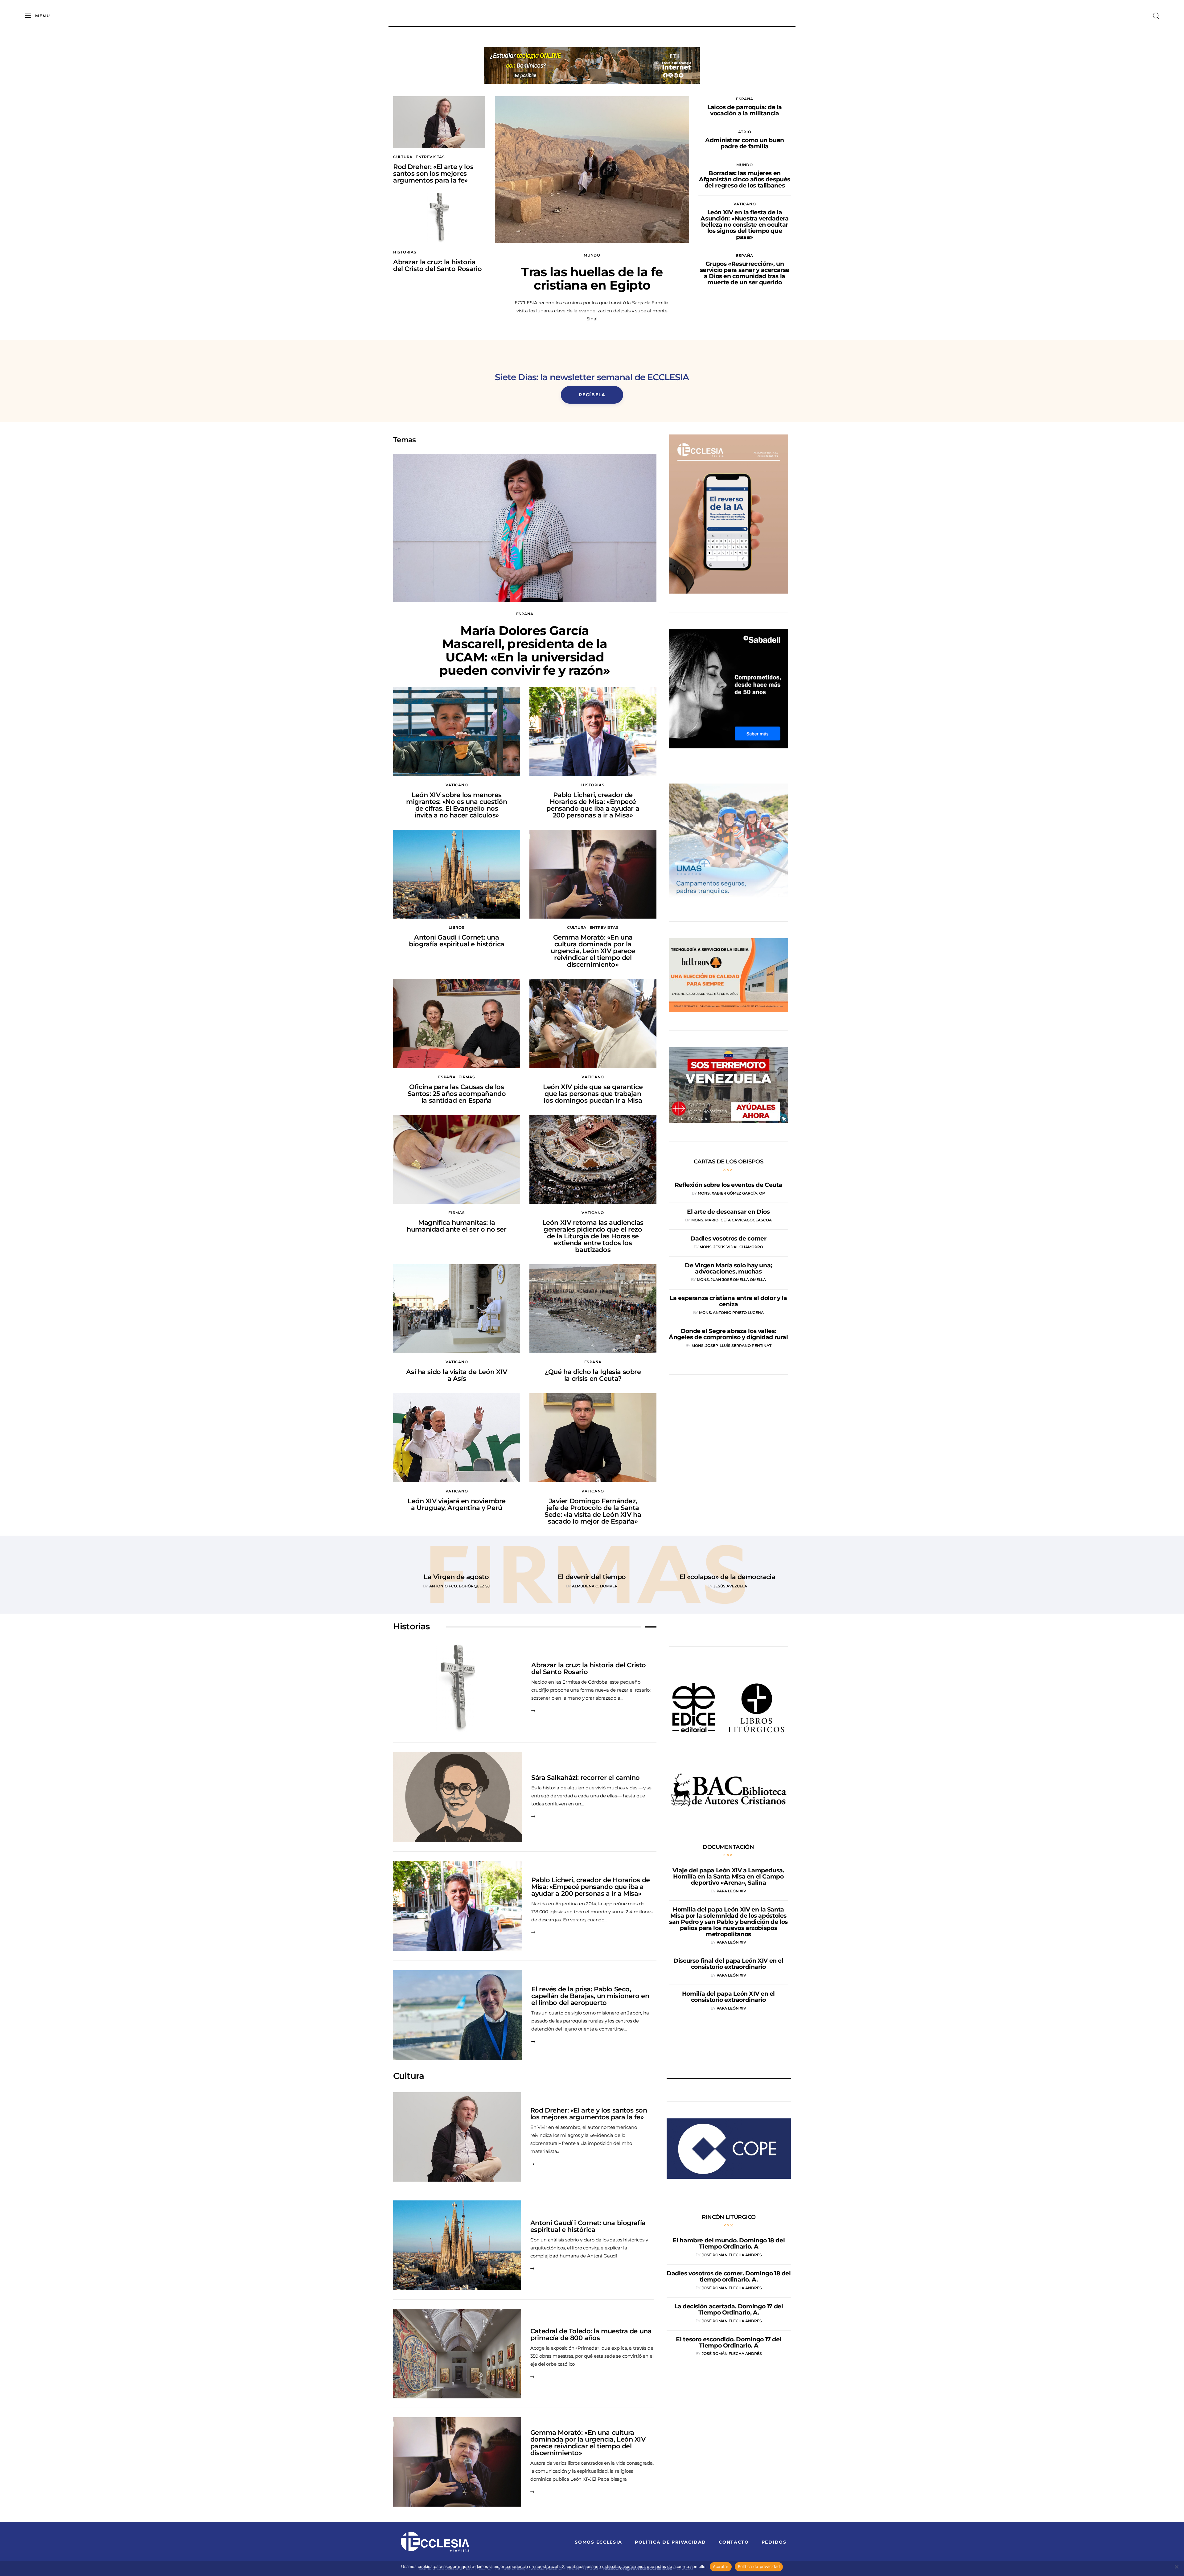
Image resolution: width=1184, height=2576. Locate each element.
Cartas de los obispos (729, 1162)
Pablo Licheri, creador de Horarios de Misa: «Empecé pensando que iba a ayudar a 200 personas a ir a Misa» (593, 805)
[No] (1176, 2567)
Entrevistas (430, 157)
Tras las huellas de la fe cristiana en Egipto (592, 278)
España (745, 99)
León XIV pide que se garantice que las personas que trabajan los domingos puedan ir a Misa (593, 1094)
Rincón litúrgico (729, 2217)
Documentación (728, 1847)
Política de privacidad (759, 2566)
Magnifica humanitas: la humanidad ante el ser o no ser (456, 1226)
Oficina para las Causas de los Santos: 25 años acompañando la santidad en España (457, 1094)
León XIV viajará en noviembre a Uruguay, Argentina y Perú (457, 1504)
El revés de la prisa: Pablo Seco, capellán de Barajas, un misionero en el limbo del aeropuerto (590, 1996)
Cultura (403, 157)
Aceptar (721, 2566)
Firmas (467, 1077)
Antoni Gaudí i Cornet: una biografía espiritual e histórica (457, 941)
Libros (456, 927)
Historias (405, 252)
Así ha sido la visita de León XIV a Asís (456, 1375)
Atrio (745, 132)
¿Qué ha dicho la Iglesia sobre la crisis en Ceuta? (593, 1375)
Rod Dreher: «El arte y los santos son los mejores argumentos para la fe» (433, 173)
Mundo (592, 255)
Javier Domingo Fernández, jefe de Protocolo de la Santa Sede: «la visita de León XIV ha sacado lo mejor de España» (593, 1511)
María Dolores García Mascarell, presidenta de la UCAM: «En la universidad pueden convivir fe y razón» (525, 650)
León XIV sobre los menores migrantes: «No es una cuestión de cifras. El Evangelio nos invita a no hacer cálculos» (456, 805)
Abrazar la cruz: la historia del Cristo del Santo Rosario (437, 265)
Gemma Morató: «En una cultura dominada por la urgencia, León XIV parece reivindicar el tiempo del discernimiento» (593, 951)
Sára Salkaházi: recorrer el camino (586, 1778)
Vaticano (745, 204)
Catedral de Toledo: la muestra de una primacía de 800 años (591, 2334)
